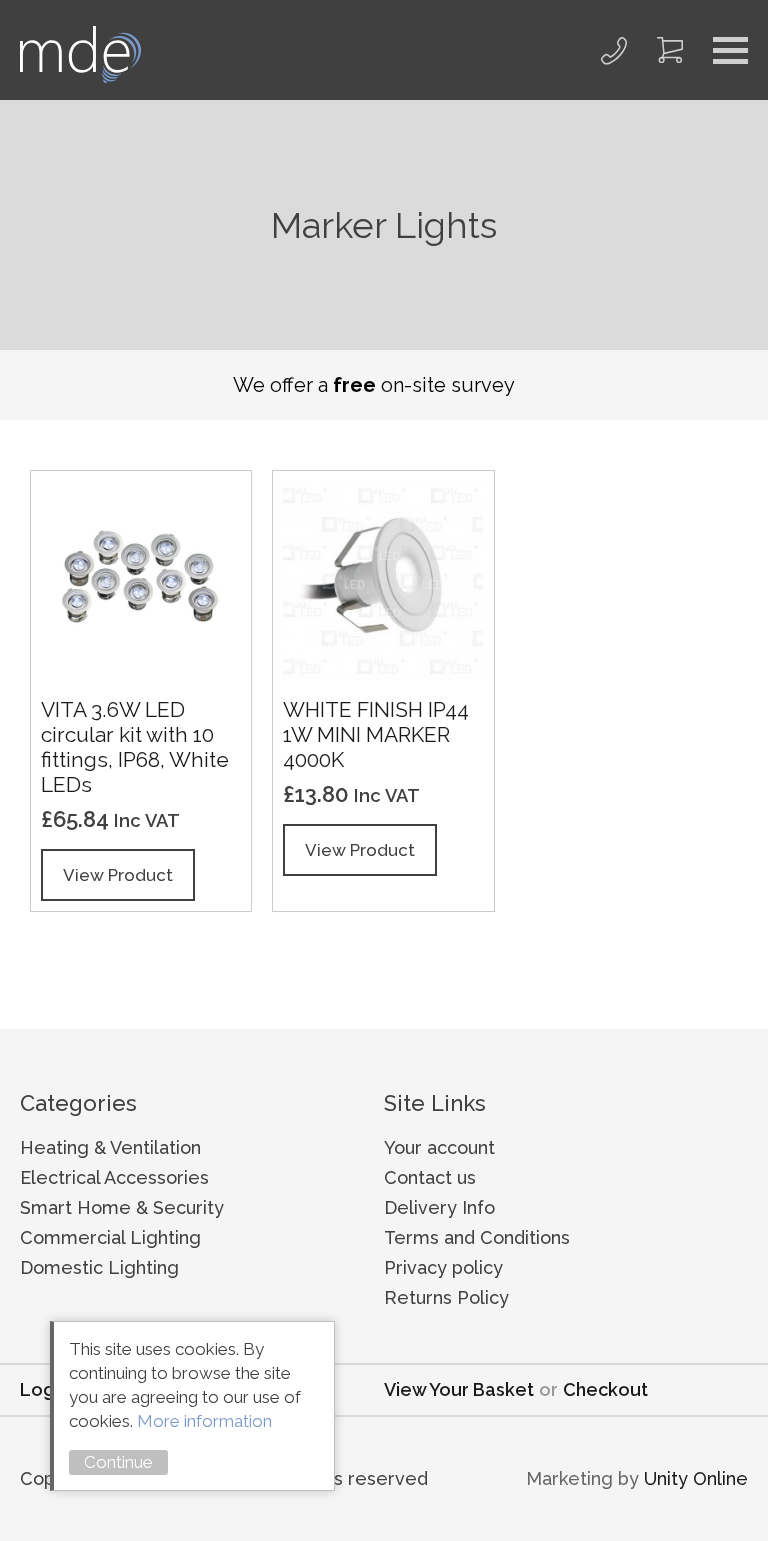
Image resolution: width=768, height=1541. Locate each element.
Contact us (430, 1177)
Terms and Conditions (477, 1237)
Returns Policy (446, 1297)
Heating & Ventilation (110, 1147)
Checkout (605, 1389)
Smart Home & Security (122, 1207)
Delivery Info (439, 1207)
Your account (439, 1147)
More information (204, 1421)
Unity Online (696, 1478)
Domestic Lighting (99, 1267)
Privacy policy (443, 1267)
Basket (670, 50)
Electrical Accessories (114, 1177)
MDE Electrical (80, 54)
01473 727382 (614, 50)
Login (44, 1389)
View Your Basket (459, 1389)
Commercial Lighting (110, 1237)
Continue (118, 1462)
